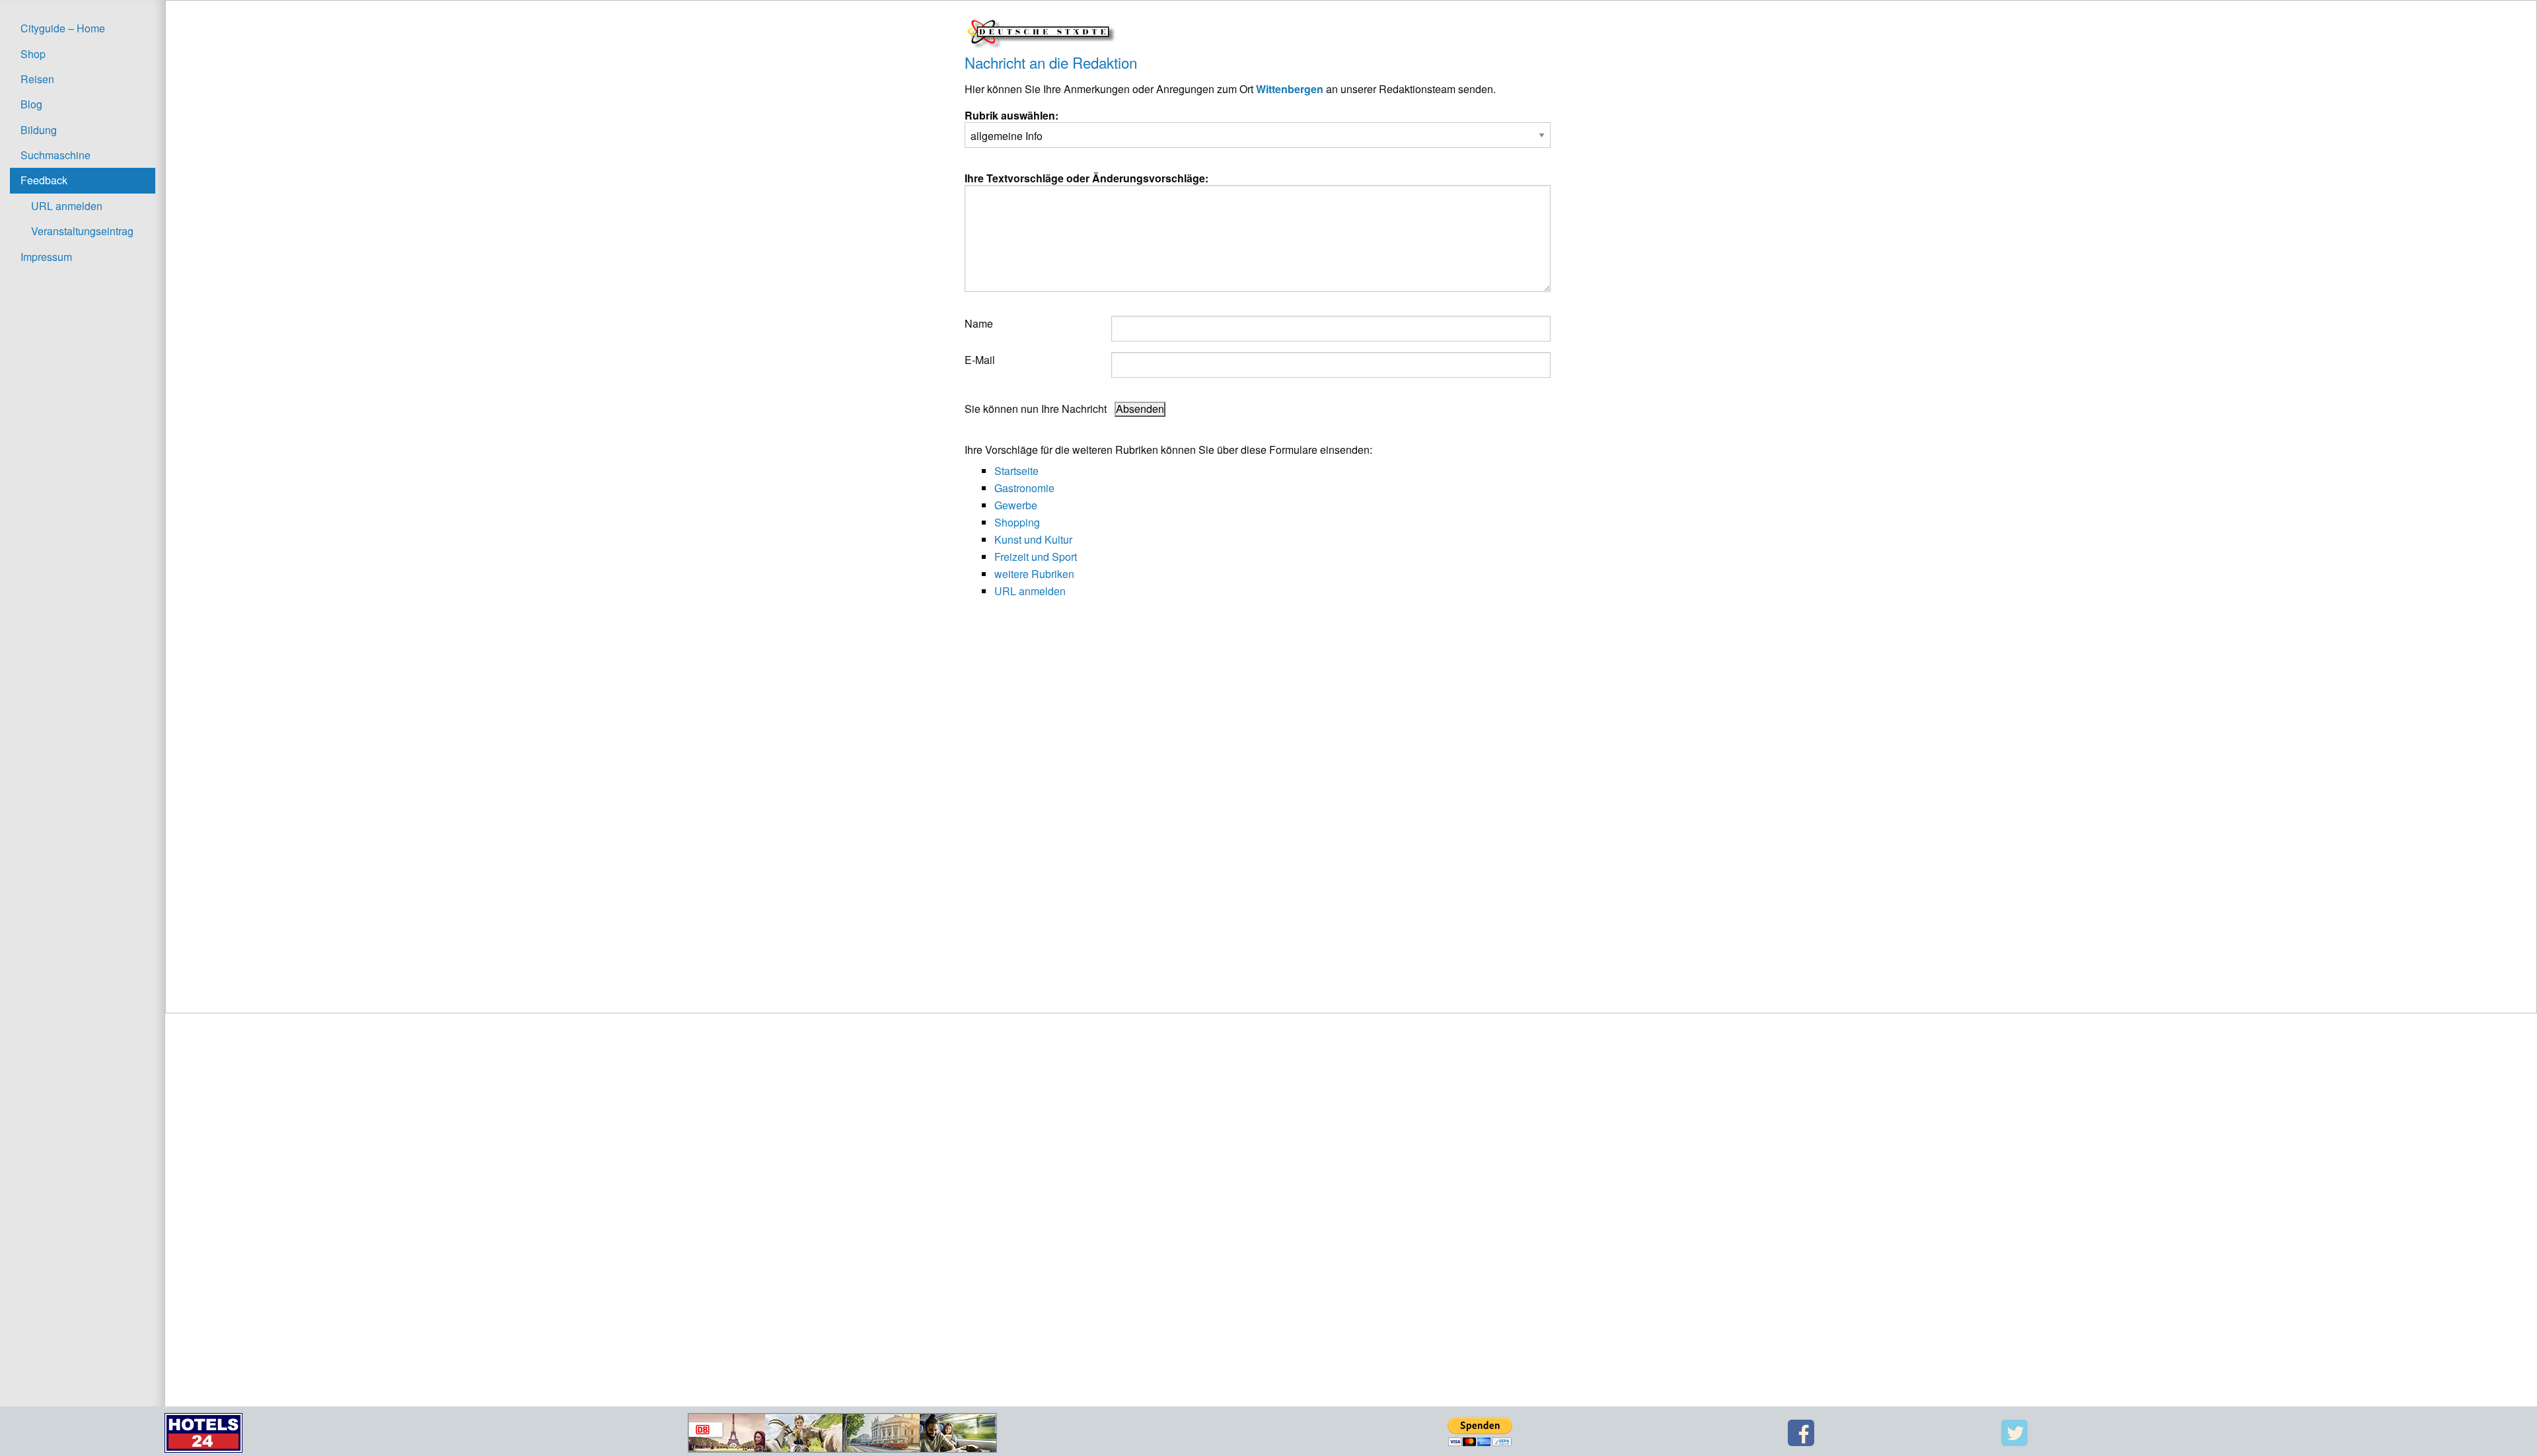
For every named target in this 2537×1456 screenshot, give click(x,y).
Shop (33, 54)
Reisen (37, 79)
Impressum (46, 257)
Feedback (44, 180)
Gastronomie (1024, 488)
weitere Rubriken (1034, 574)
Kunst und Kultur (1033, 539)
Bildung (39, 130)
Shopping (1017, 522)
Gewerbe (1016, 505)
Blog (31, 104)
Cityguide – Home (63, 28)
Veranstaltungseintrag (82, 231)
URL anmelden (67, 206)
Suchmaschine (55, 155)
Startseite (1016, 471)
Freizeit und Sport (1036, 557)
